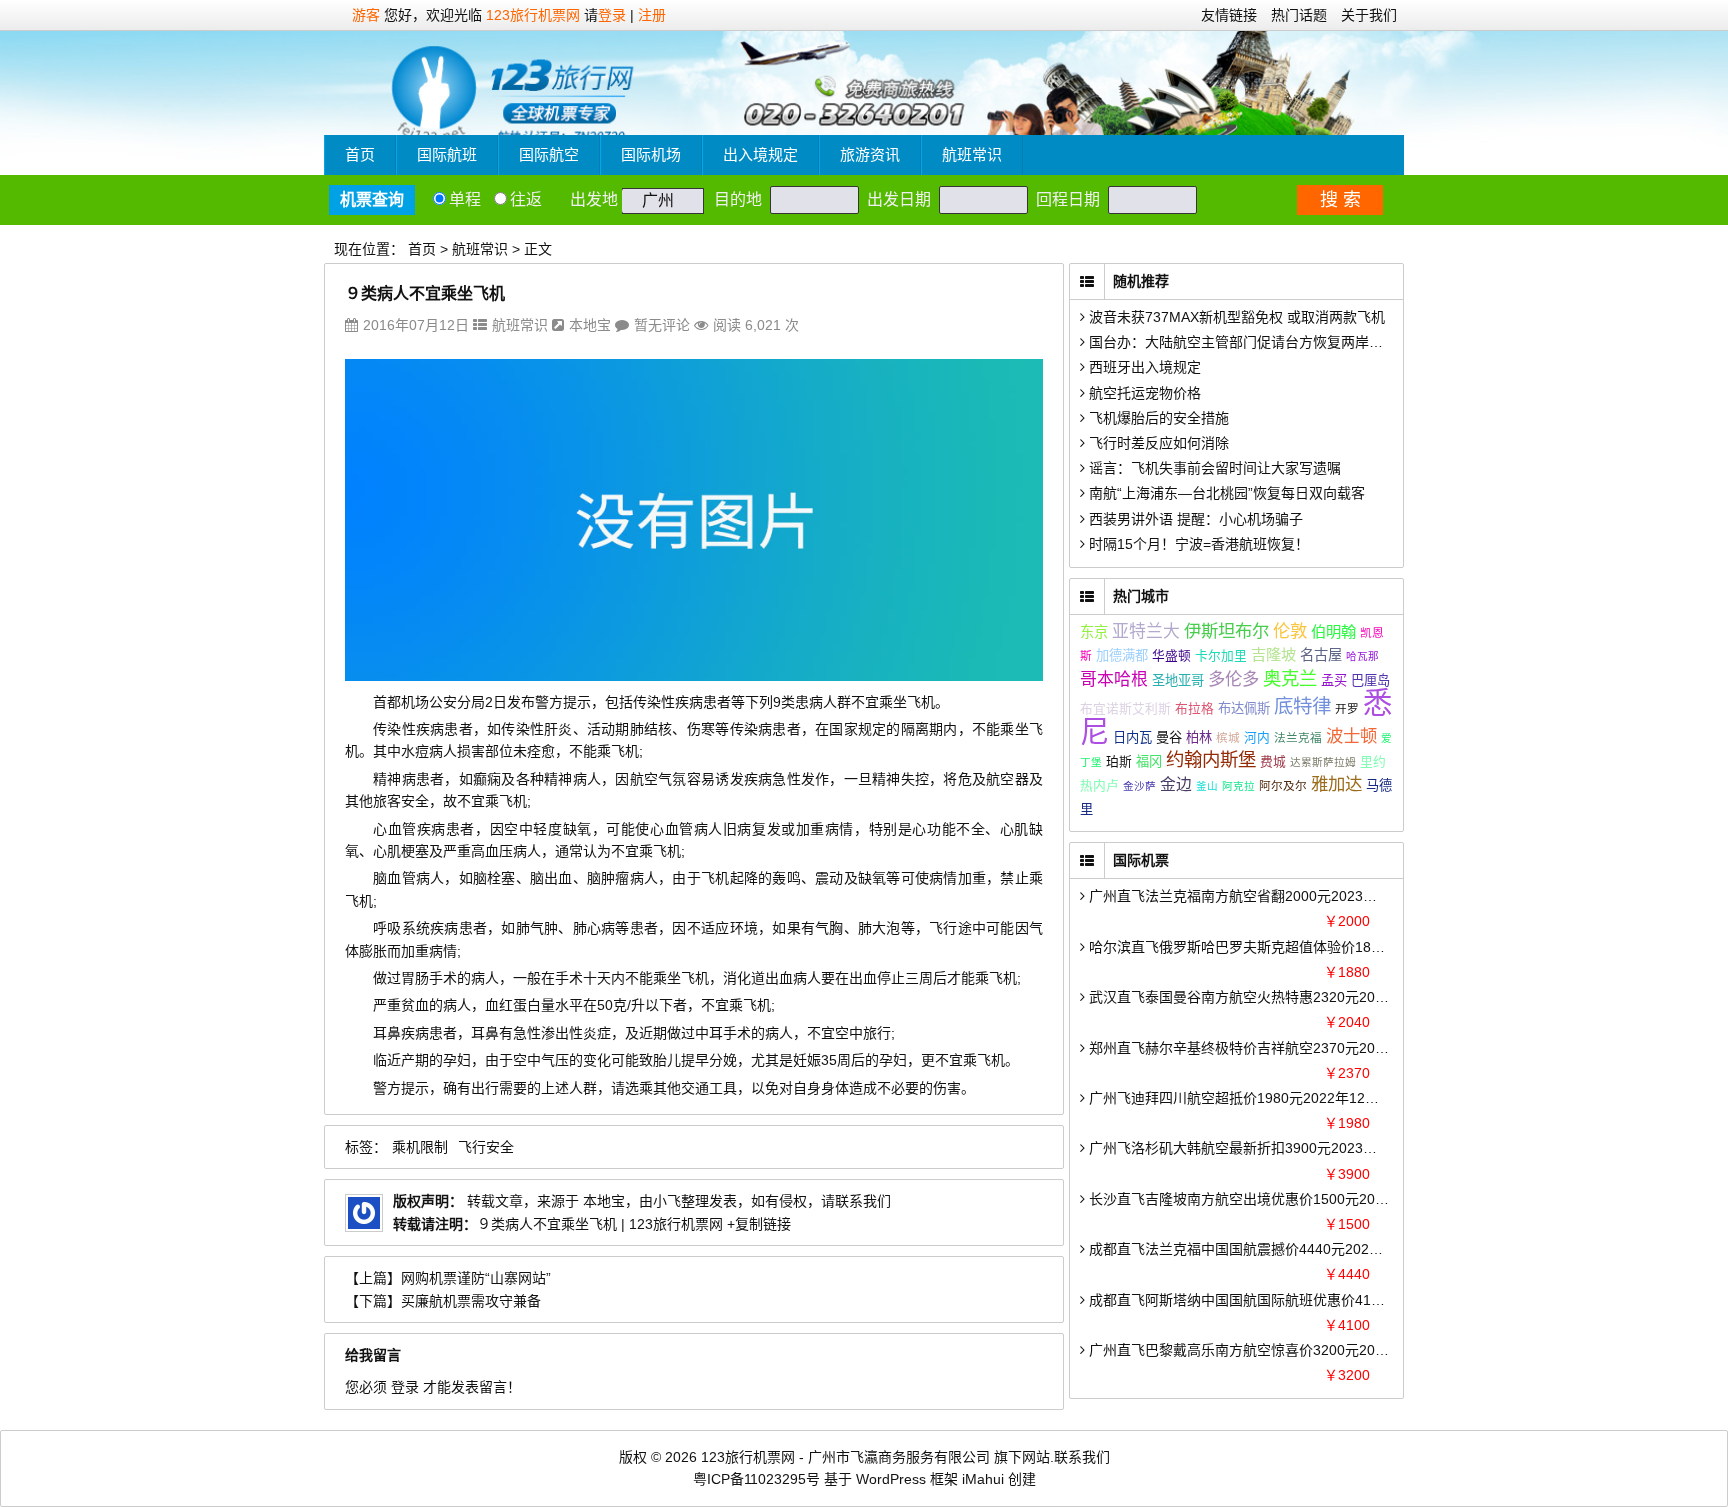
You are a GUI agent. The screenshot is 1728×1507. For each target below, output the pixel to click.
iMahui (983, 1479)
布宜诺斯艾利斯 (1125, 708)
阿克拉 (1238, 786)
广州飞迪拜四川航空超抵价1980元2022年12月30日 (1247, 1098)
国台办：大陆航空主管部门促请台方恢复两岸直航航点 (1255, 342)
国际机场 (651, 154)
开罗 (1347, 708)
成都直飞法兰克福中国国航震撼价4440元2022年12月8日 (1264, 1249)
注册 (652, 15)
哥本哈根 (1114, 679)
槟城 (1228, 737)
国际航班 (447, 154)
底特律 (1302, 706)
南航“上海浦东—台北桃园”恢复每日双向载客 (1225, 493)
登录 (612, 15)
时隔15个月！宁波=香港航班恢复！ (1197, 544)
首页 (360, 154)
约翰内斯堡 (1211, 759)
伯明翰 (1333, 631)
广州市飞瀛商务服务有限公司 (899, 1457)
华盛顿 (1171, 655)
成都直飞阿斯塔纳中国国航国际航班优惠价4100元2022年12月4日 (1292, 1300)
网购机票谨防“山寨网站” (476, 1278)
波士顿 (1351, 736)
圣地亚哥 (1178, 680)
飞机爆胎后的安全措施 (1157, 418)
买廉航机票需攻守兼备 (471, 1301)
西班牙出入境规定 (1143, 367)
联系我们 (1082, 1457)
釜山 (1207, 786)
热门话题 (1299, 15)
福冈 (1149, 761)
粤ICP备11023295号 (756, 1479)
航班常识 (972, 154)
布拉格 (1194, 708)
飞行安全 (486, 1147)
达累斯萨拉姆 (1323, 762)
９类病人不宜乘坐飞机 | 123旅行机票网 (600, 1224)
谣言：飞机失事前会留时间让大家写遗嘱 (1213, 468)
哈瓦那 (1362, 656)
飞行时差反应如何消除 (1157, 443)
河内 (1257, 737)
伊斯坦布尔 (1226, 631)
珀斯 (1119, 761)
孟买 (1334, 680)
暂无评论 (662, 325)
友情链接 (1229, 15)
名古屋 (1321, 655)
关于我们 (1369, 15)
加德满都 (1122, 655)
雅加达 (1336, 784)
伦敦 (1290, 631)
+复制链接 (757, 1224)
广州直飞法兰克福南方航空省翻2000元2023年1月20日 (1257, 896)
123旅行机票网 (533, 15)
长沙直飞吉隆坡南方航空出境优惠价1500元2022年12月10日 (1275, 1199)
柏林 (1199, 737)
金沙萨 (1139, 786)
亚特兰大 (1146, 631)
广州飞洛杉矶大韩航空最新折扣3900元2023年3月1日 (1253, 1148)
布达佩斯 (1244, 708)
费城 (1273, 761)
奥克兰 (1290, 678)
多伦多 (1233, 679)
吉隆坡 (1273, 654)
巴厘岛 (1370, 680)
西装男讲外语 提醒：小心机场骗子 (1194, 519)
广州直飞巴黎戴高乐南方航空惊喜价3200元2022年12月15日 (1275, 1350)
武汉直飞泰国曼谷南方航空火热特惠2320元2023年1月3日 (1267, 997)
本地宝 (590, 325)
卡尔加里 (1221, 655)
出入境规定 (760, 154)
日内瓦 (1132, 737)
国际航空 (549, 154)
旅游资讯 (870, 154)
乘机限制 (420, 1147)
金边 (1176, 784)
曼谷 (1169, 737)
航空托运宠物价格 (1143, 393)
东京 (1094, 632)
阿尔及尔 (1283, 785)
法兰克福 (1298, 737)
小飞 (667, 1201)
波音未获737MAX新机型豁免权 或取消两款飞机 (1235, 317)
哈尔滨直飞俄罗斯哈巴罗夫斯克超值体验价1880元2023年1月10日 (1292, 947)
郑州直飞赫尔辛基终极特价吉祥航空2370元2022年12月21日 (1275, 1048)
